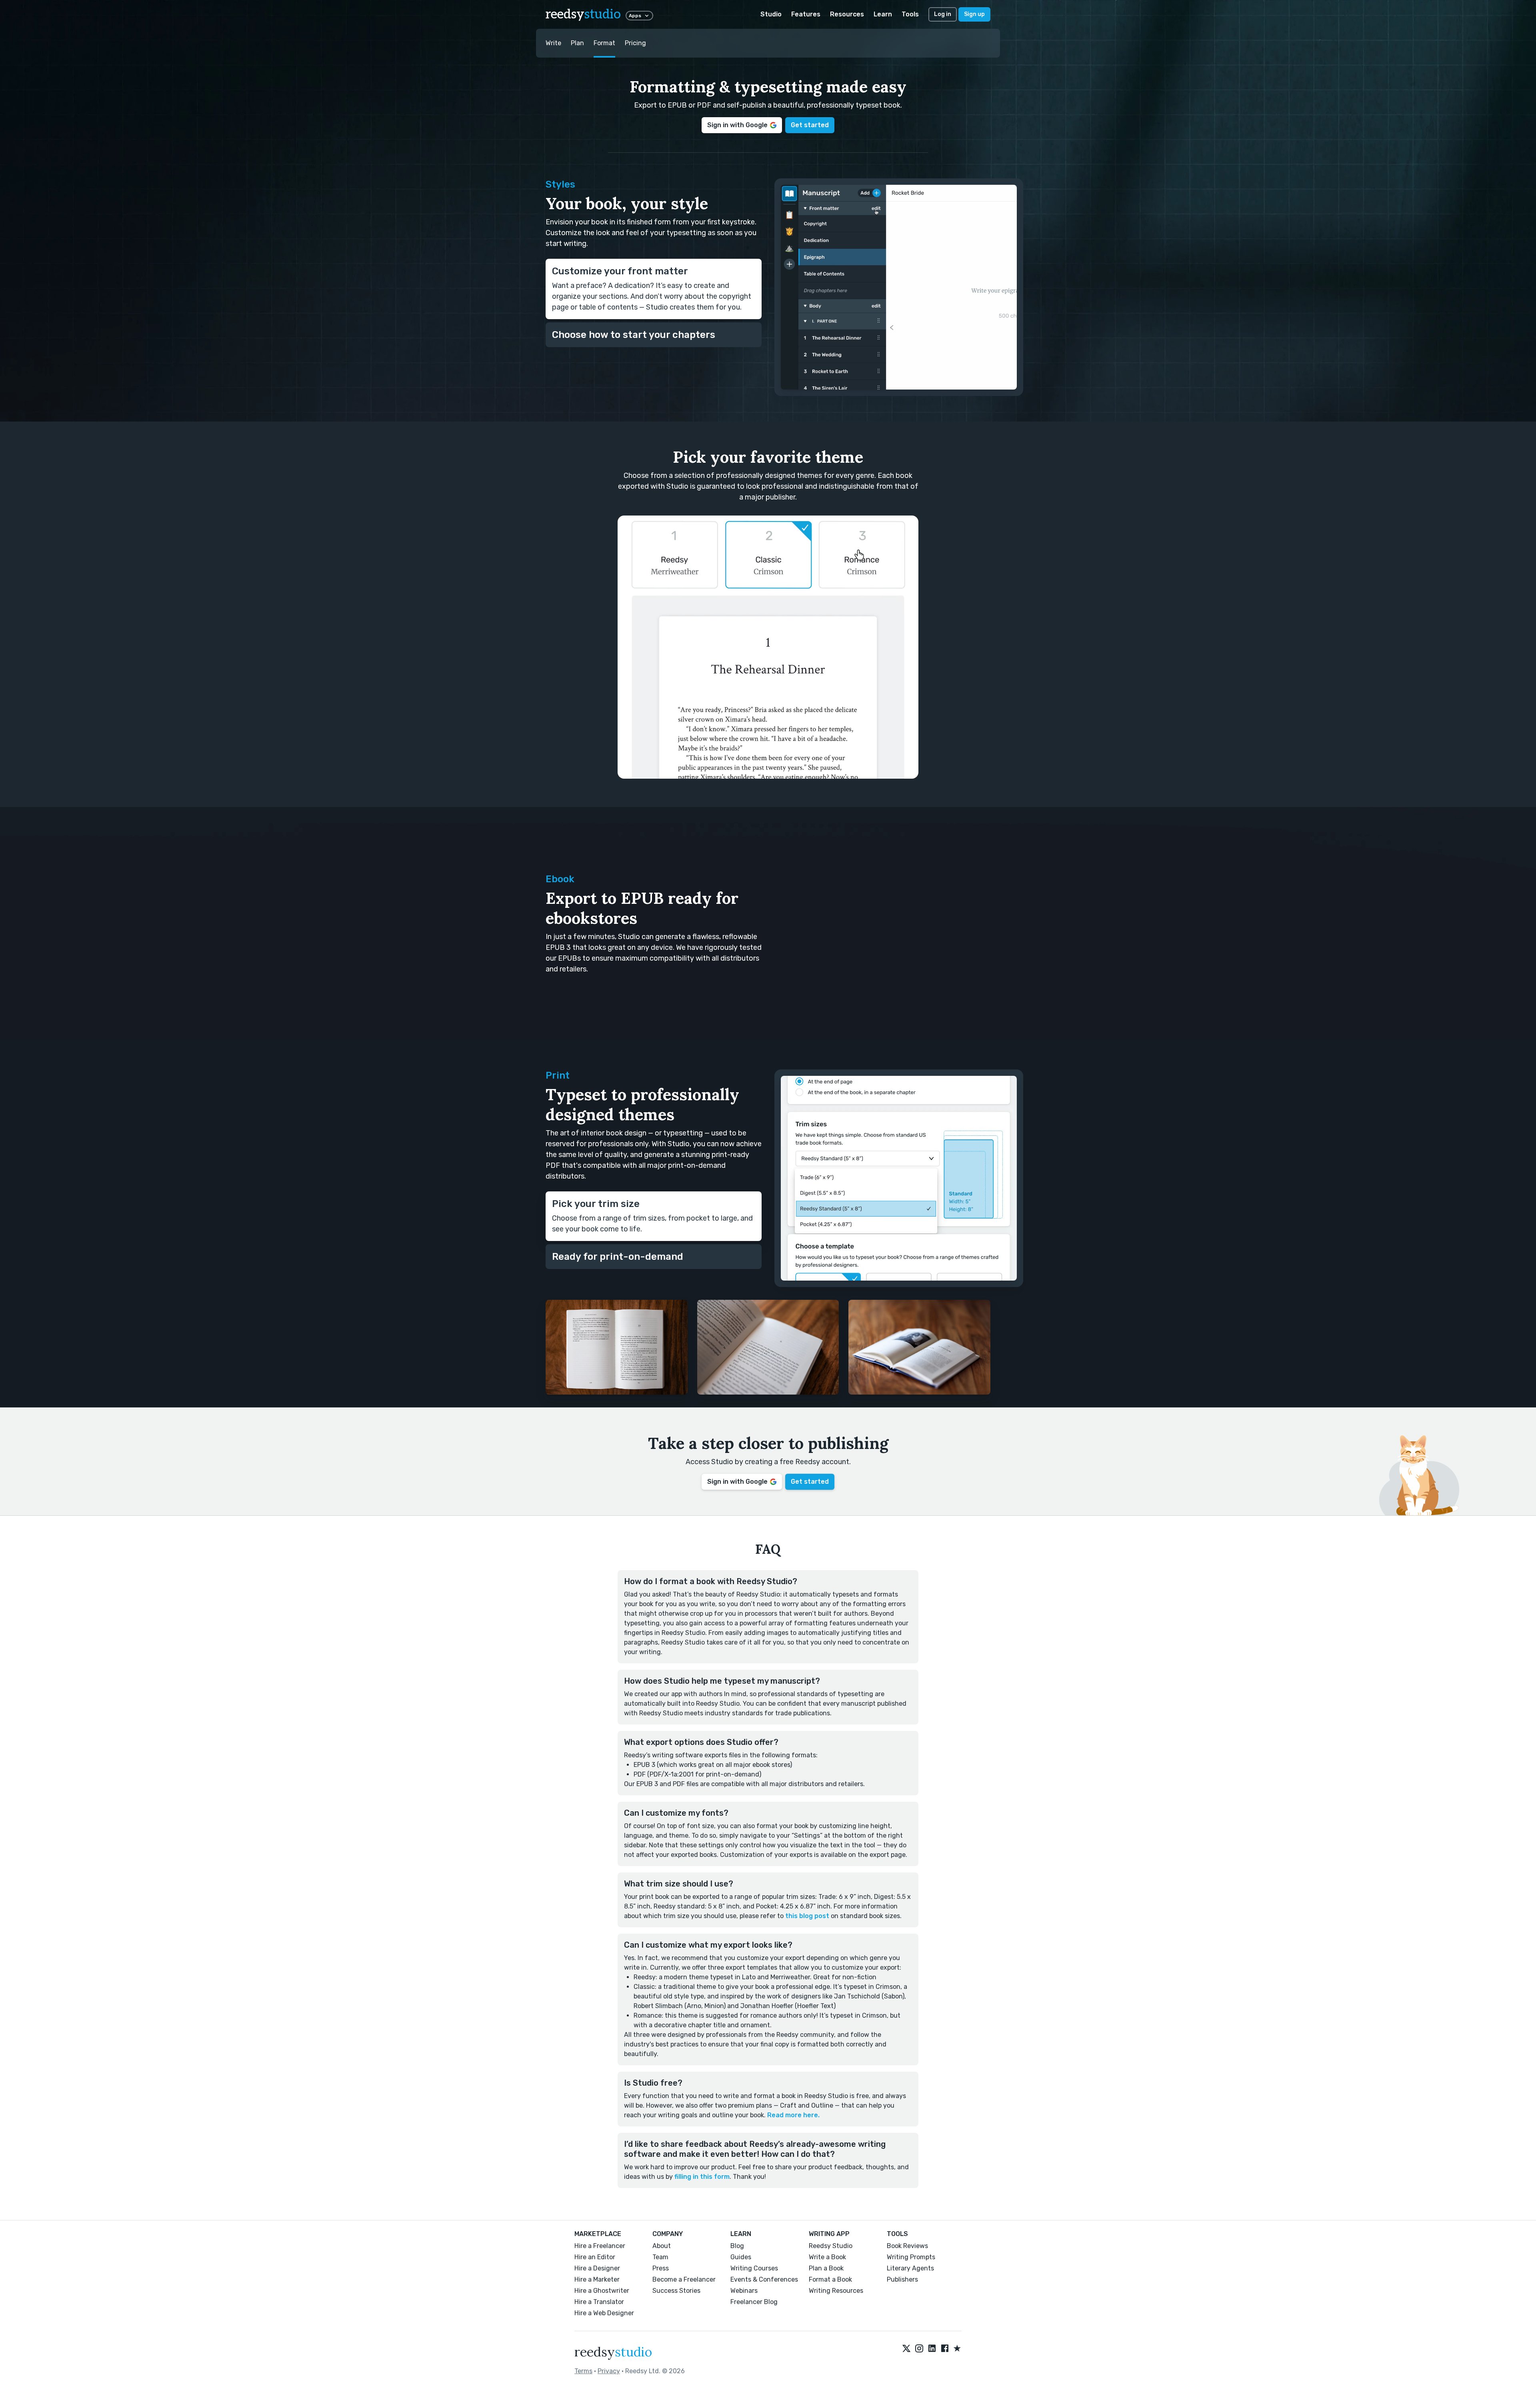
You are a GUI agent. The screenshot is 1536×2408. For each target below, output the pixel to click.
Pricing (635, 43)
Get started (810, 125)
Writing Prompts (911, 2257)
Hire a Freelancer (600, 2246)
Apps (635, 16)
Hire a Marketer (597, 2279)
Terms (583, 2371)
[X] (906, 2349)
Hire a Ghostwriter (602, 2291)
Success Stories (676, 2291)
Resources (847, 14)
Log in (943, 14)
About (662, 2246)
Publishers (902, 2279)
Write (553, 43)
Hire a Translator (599, 2302)
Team (660, 2257)
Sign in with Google (737, 125)
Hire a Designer (597, 2268)
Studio (771, 14)
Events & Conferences (764, 2279)
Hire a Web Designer (604, 2313)
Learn (883, 14)
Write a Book (827, 2257)
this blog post (807, 1916)
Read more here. (793, 2115)
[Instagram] (919, 2349)
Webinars (744, 2291)
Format (604, 43)
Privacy (609, 2371)
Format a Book (830, 2279)
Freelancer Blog (754, 2302)
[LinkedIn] (932, 2349)
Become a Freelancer (684, 2279)
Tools (910, 14)
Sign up (974, 14)
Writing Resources (836, 2291)
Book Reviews (907, 2246)
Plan (577, 43)
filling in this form (702, 2177)
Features (806, 14)
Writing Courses (754, 2268)
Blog (737, 2246)
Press (661, 2268)
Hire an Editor (595, 2257)
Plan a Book (826, 2268)
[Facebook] (945, 2349)
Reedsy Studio (831, 2246)
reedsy (583, 15)
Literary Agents (910, 2268)
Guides (741, 2257)
